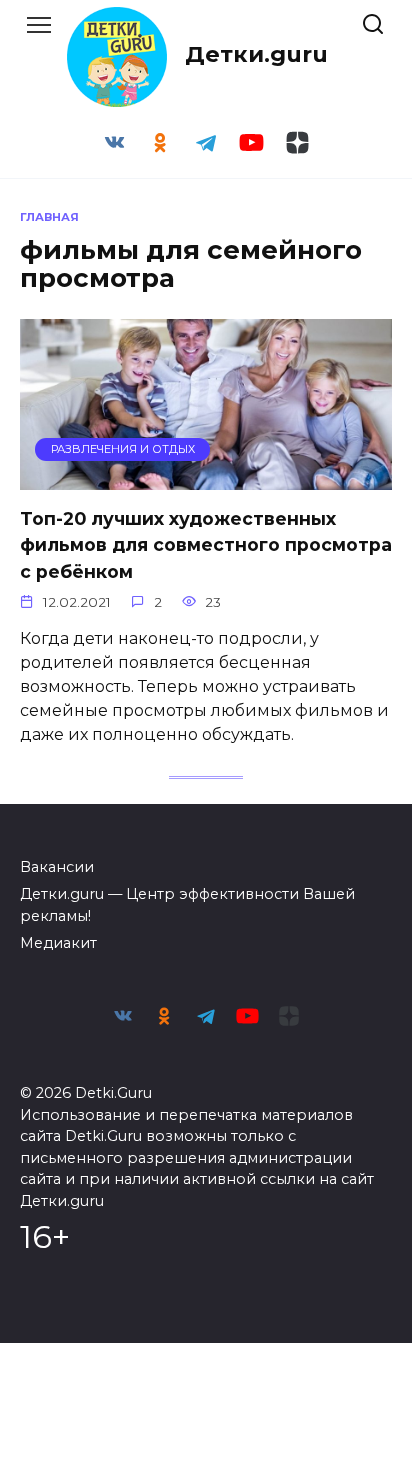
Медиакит (58, 943)
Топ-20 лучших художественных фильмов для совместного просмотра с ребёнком (206, 545)
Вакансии (57, 867)
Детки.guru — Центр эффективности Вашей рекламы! (187, 905)
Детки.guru (256, 54)
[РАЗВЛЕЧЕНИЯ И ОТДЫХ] (206, 477)
